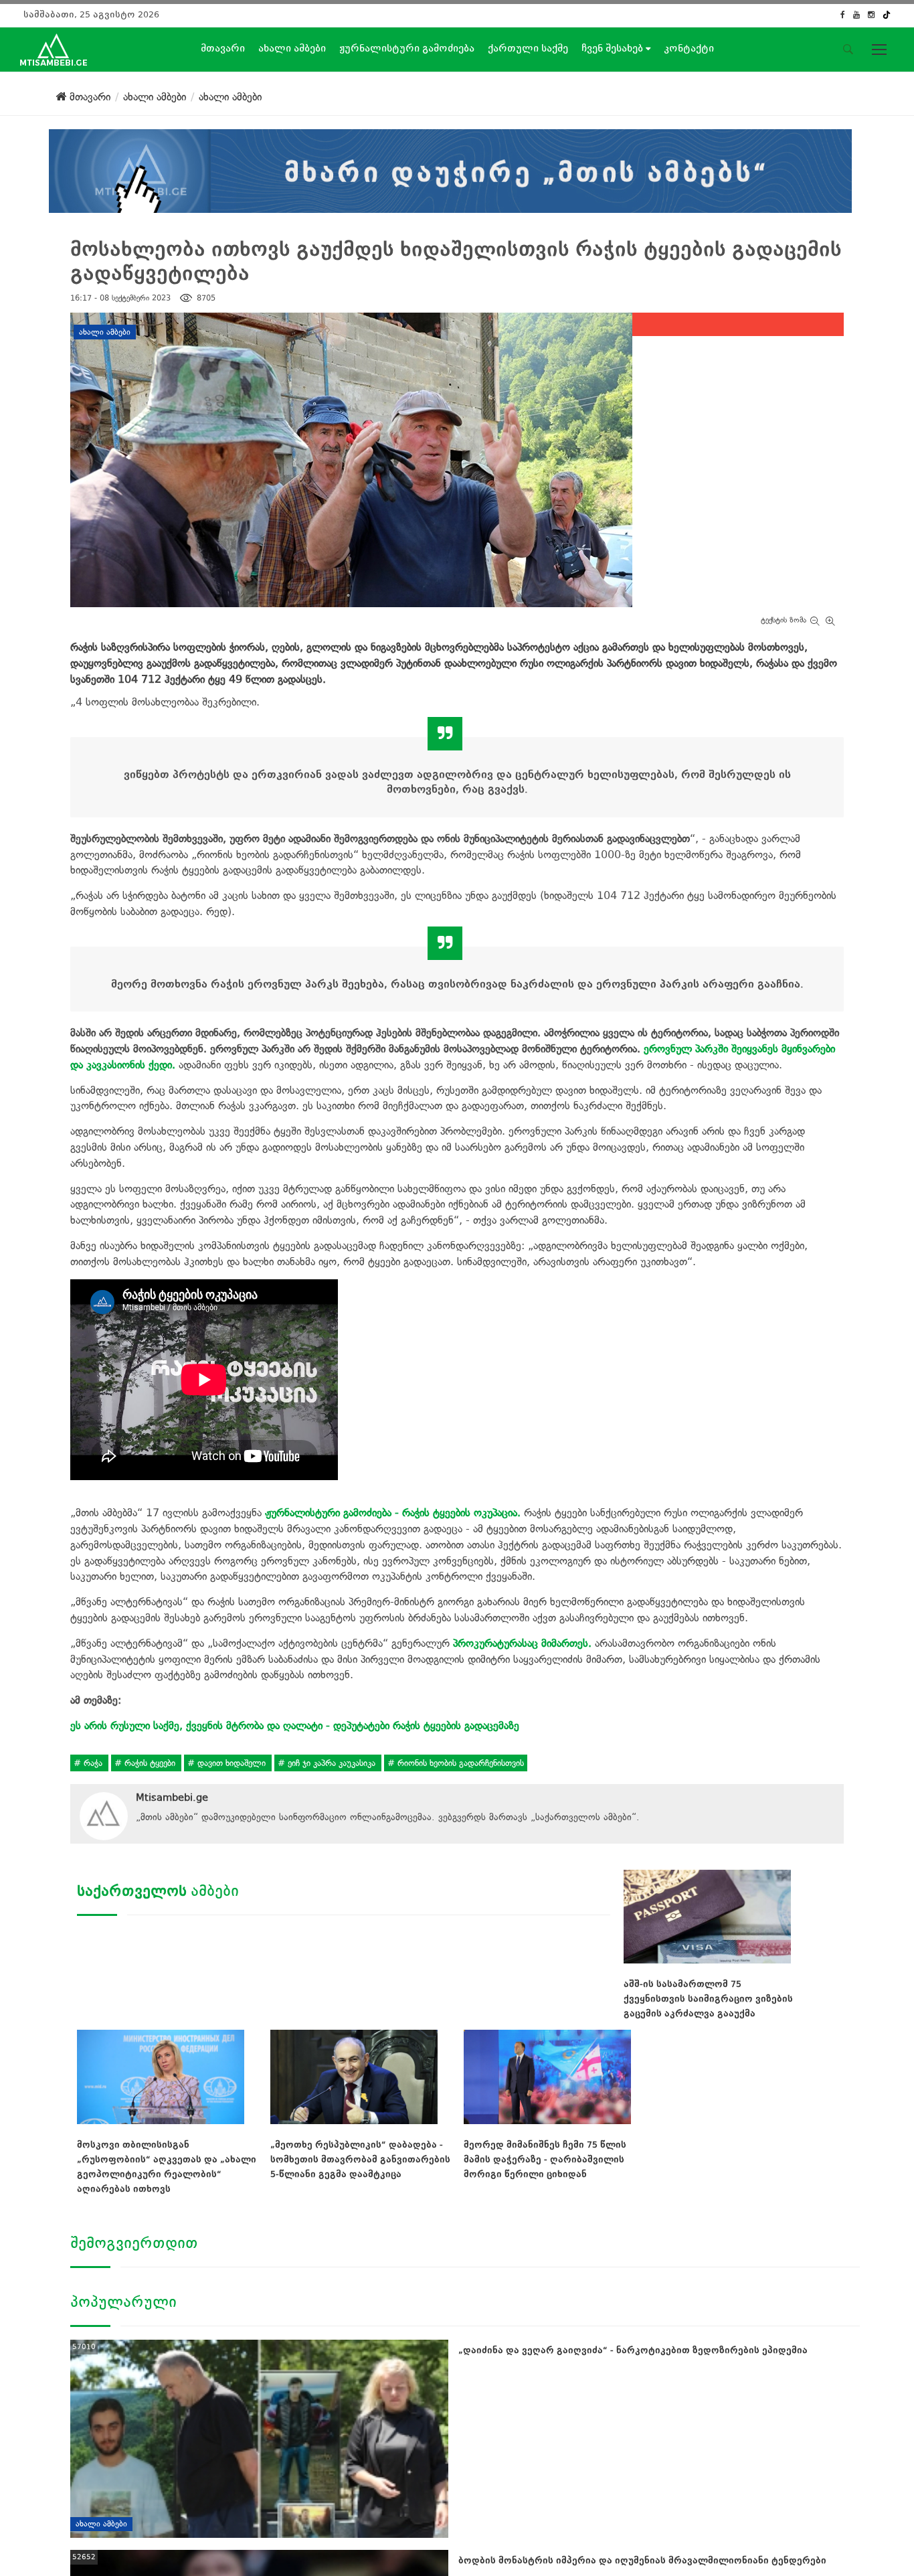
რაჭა (93, 1763)
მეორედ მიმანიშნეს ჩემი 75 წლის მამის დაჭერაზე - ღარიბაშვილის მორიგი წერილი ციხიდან (545, 2159)
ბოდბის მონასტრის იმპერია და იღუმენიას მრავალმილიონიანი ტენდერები (642, 2560)
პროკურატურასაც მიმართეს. (522, 1643)
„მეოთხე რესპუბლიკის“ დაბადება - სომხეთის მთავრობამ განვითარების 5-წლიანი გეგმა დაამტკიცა (360, 2159)
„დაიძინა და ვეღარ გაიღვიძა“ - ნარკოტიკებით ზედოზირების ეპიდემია (633, 2350)
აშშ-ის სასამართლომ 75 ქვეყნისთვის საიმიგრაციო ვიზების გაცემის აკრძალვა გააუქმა (708, 1999)
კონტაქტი (689, 48)
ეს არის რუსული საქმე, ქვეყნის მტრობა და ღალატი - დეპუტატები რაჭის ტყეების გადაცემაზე (295, 1725)
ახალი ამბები (292, 48)
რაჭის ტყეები (150, 1763)
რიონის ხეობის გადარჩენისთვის (459, 1763)
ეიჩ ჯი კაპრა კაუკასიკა (332, 1763)
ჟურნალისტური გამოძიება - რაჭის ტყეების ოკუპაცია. (393, 1513)
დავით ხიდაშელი (232, 1763)
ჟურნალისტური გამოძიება (407, 48)
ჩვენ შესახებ (614, 48)
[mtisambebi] (450, 168)
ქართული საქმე (528, 48)
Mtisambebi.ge (172, 1797)
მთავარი (223, 48)
